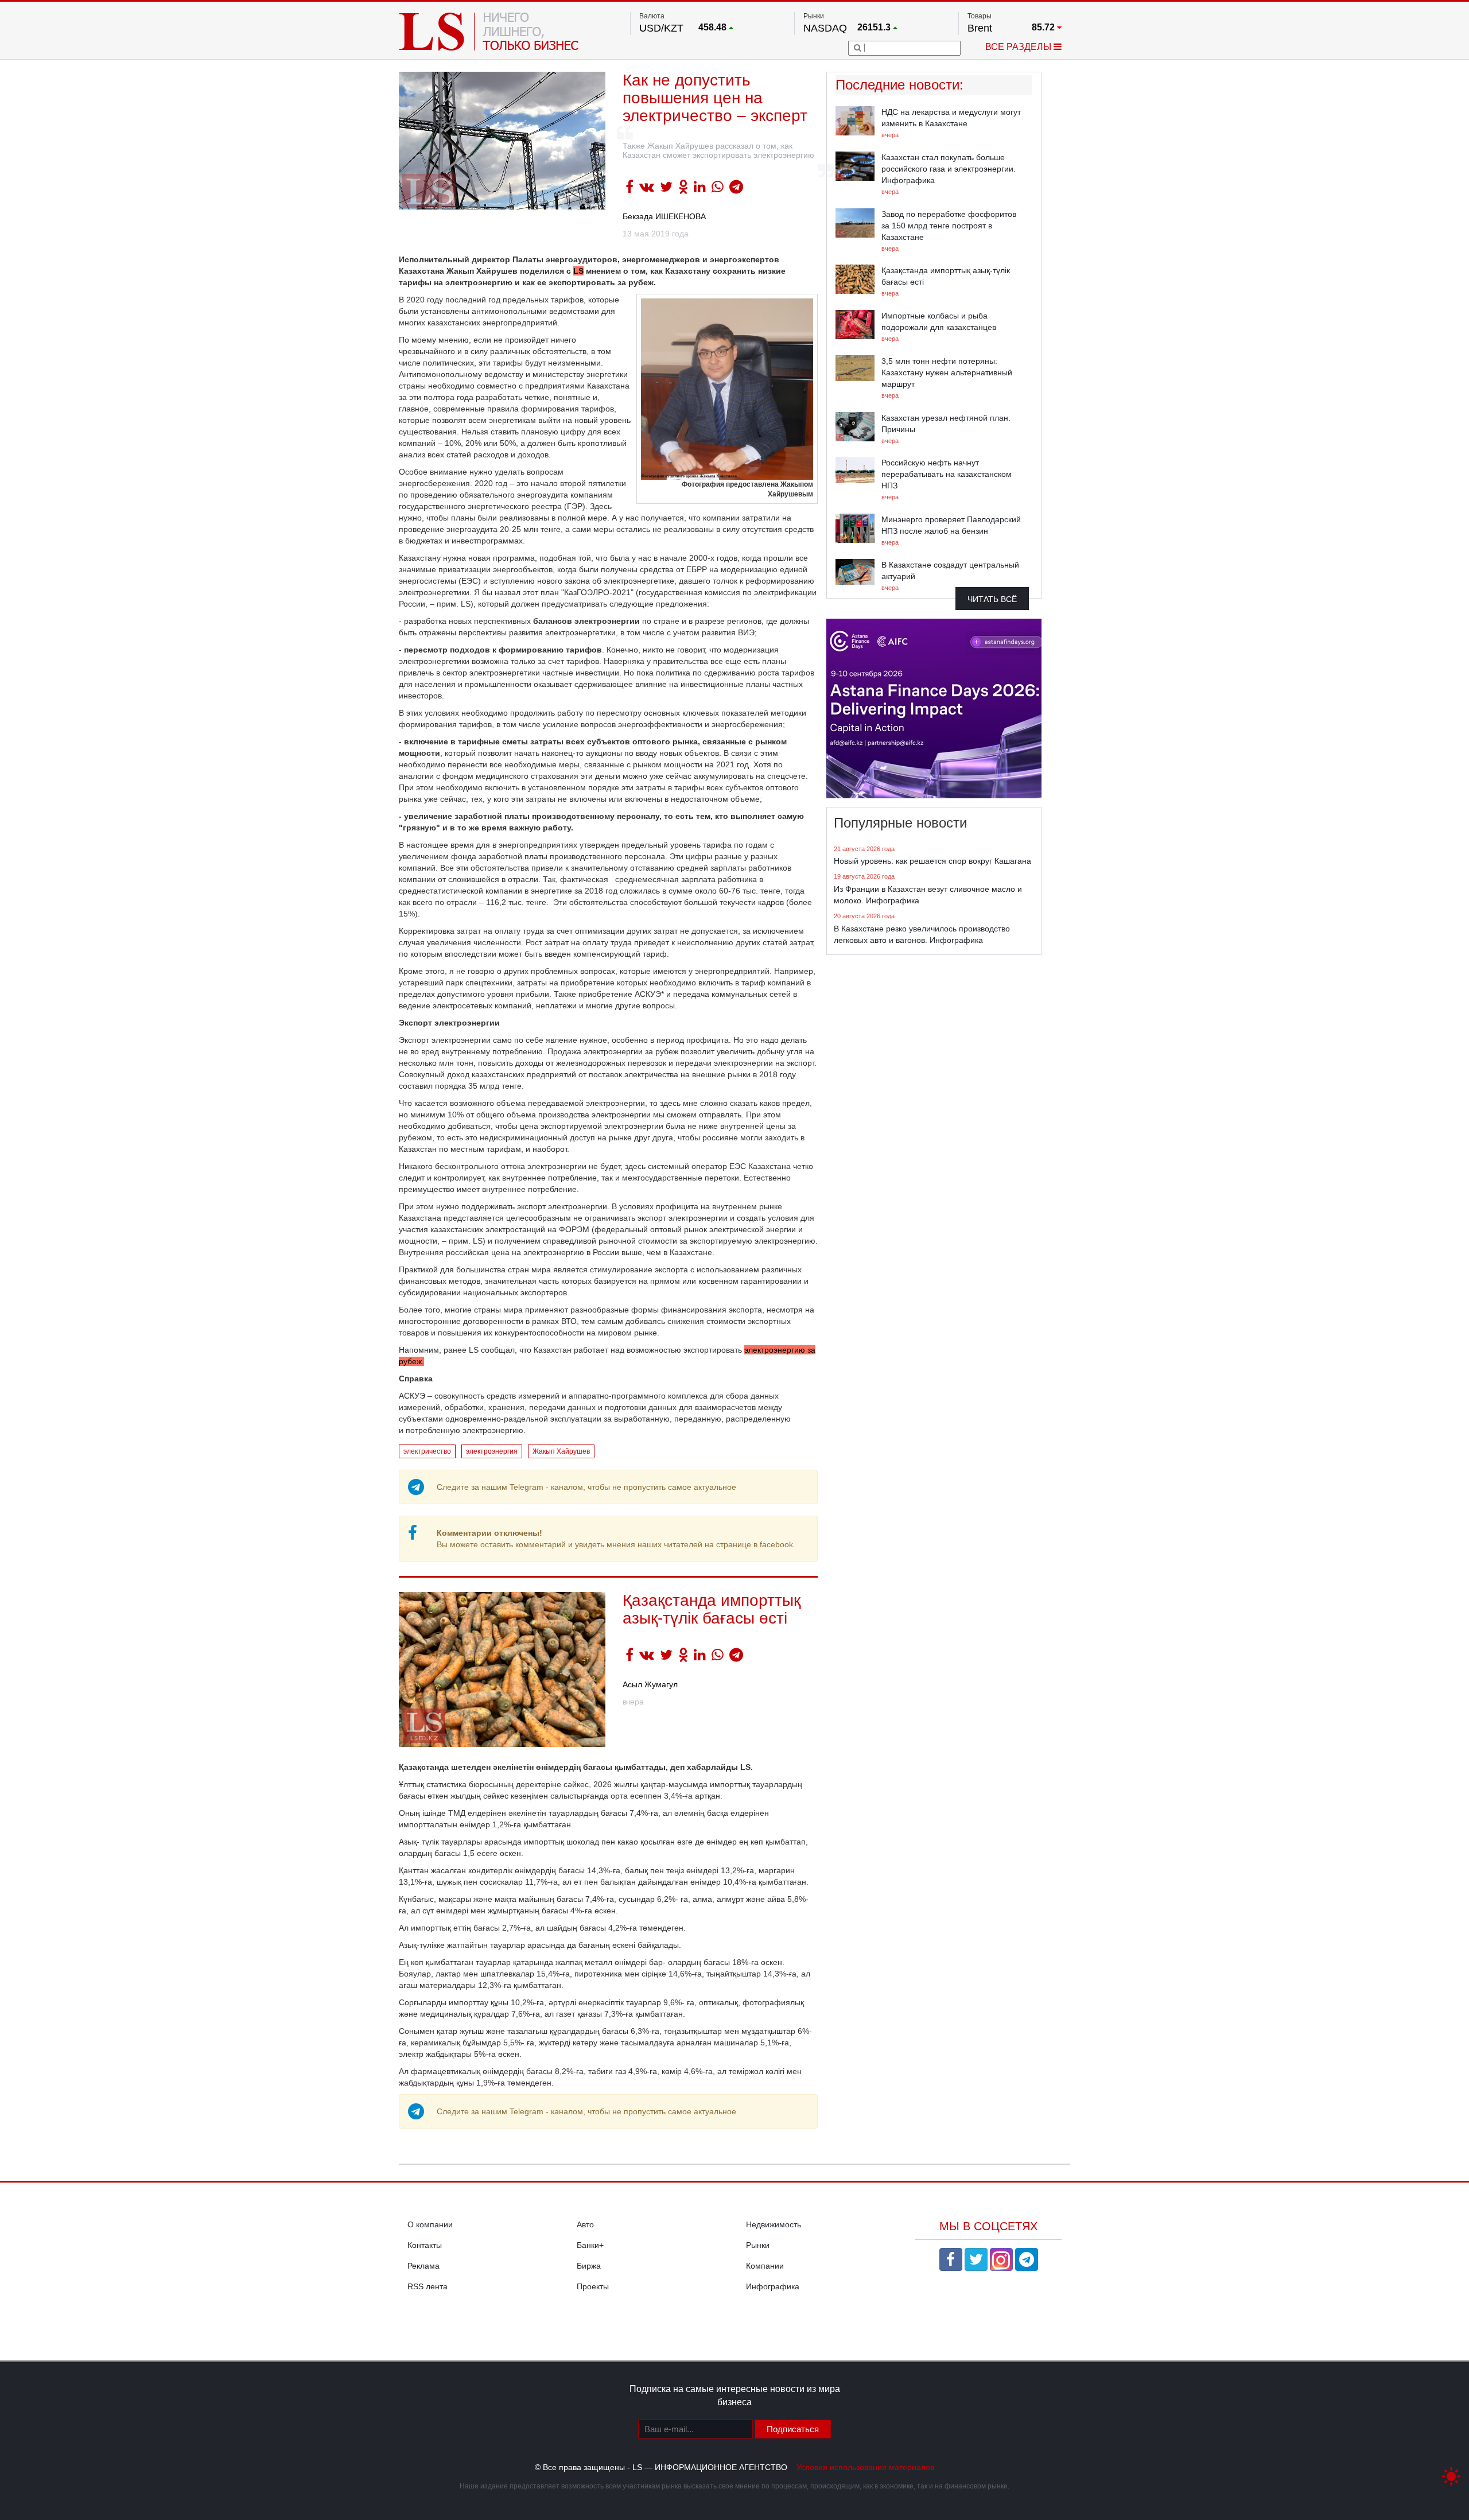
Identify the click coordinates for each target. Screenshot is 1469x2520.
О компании (430, 2224)
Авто (585, 2224)
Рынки (758, 2245)
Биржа (589, 2266)
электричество (427, 1451)
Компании (765, 2266)
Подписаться (793, 2429)
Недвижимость (774, 2224)
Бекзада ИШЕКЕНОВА (664, 216)
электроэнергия (492, 1451)
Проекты (593, 2286)
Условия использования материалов (865, 2467)
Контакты (425, 2245)
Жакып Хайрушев (561, 1451)
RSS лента (428, 2286)
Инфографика (773, 2286)
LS (578, 271)
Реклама (423, 2266)
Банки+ (590, 2245)
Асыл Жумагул (650, 1684)
